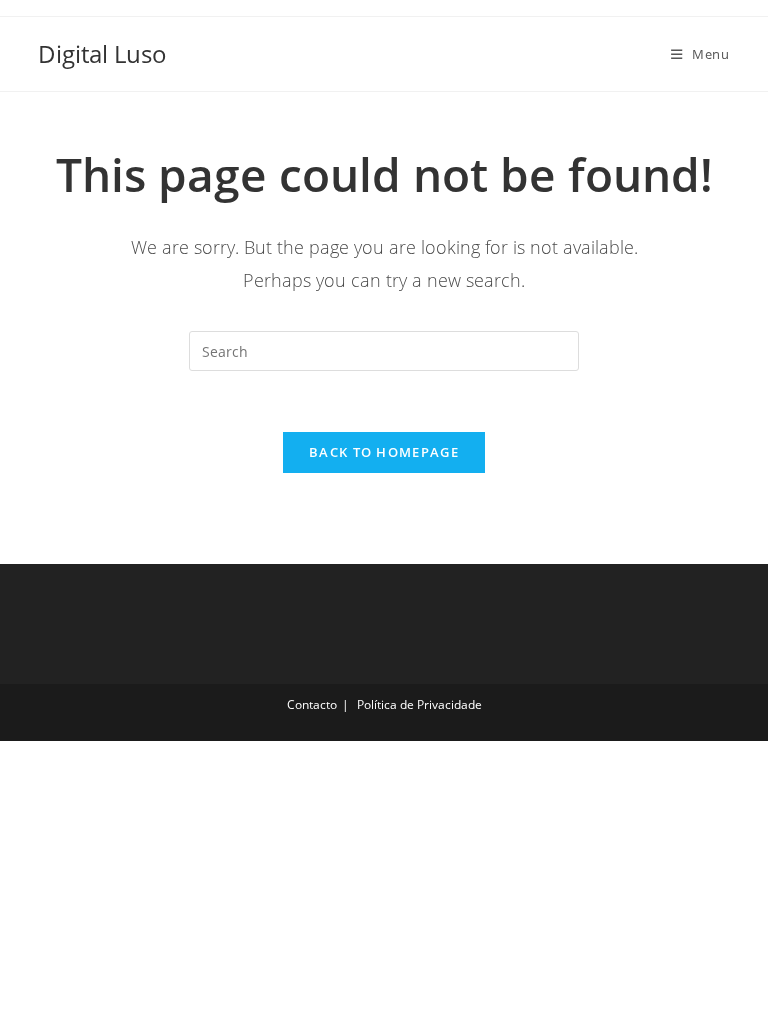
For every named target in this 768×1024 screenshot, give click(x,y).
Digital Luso (102, 53)
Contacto (312, 704)
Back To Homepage (384, 452)
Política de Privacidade (419, 704)
